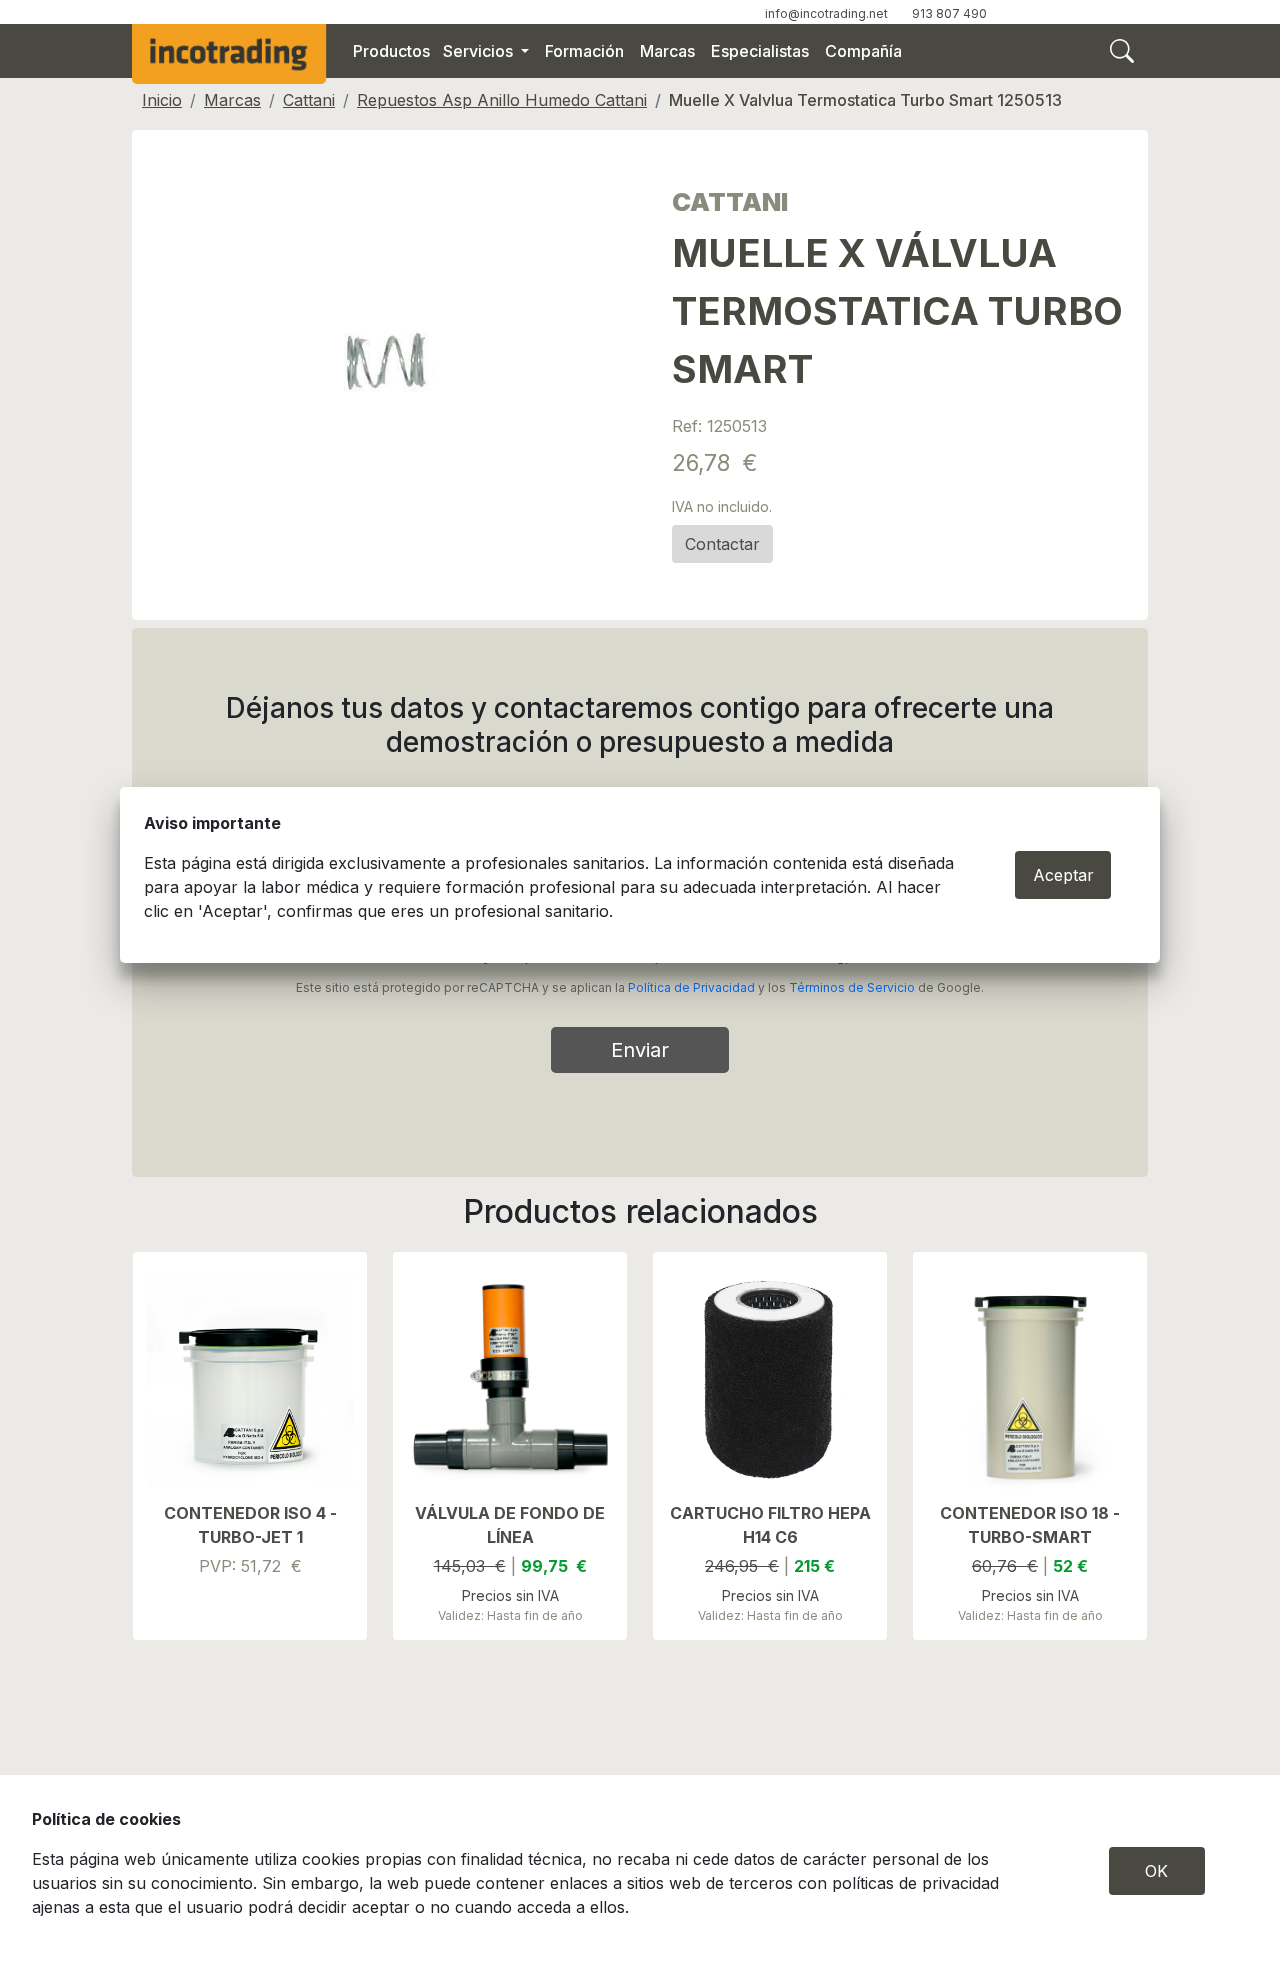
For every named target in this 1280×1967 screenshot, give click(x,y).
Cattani (309, 100)
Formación (584, 51)
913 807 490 (949, 13)
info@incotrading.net (826, 13)
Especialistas (760, 51)
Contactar (722, 544)
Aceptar (1063, 875)
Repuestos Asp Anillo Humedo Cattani (502, 100)
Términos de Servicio (852, 987)
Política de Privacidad (691, 987)
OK (1156, 1871)
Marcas (667, 51)
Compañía (863, 51)
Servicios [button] (480, 51)
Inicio (162, 100)
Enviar (640, 1050)
